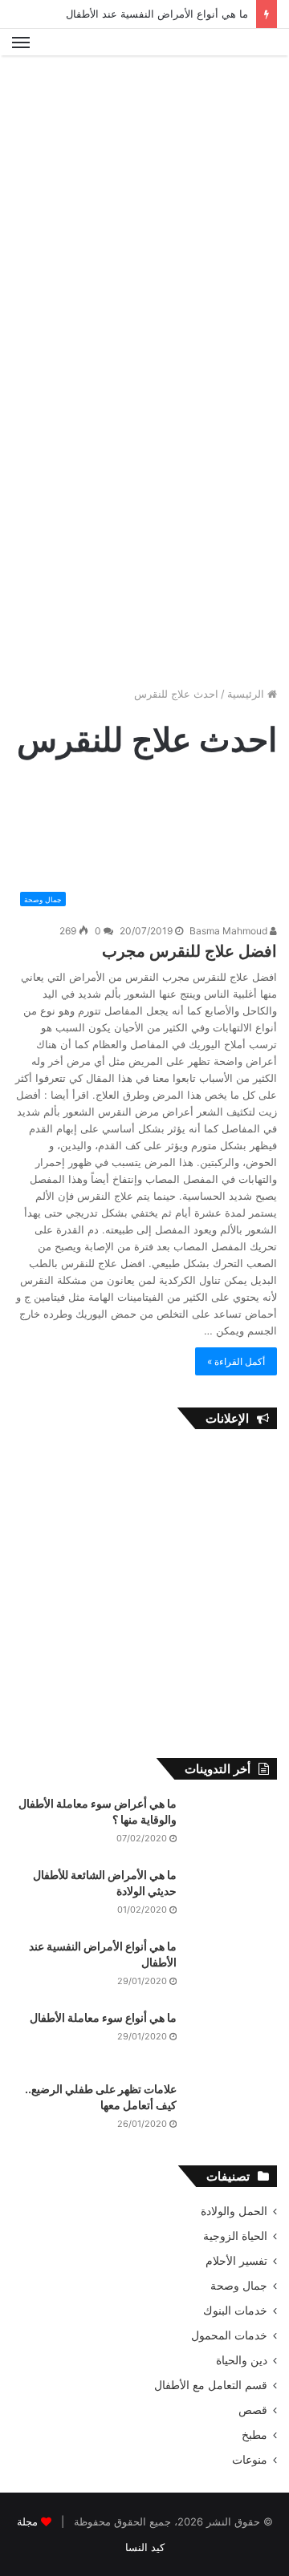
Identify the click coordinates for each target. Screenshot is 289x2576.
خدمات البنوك (235, 2311)
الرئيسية (247, 694)
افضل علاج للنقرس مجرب (189, 951)
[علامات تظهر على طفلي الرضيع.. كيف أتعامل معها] (233, 2111)
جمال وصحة (239, 2286)
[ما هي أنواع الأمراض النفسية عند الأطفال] (233, 1968)
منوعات (250, 2460)
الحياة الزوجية (235, 2236)
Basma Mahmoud (230, 931)
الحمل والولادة (234, 2211)
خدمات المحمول (229, 2335)
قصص (253, 2410)
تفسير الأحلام (236, 2261)
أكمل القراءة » (236, 1361)
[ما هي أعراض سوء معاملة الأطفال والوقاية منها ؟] (233, 1826)
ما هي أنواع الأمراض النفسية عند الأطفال (157, 14)
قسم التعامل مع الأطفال (211, 2385)
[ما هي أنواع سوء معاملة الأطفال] (233, 2040)
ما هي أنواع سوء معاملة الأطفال (103, 2017)
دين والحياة (242, 2360)
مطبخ (254, 2435)
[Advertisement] (144, 216)
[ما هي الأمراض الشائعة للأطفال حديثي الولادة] (233, 1897)
